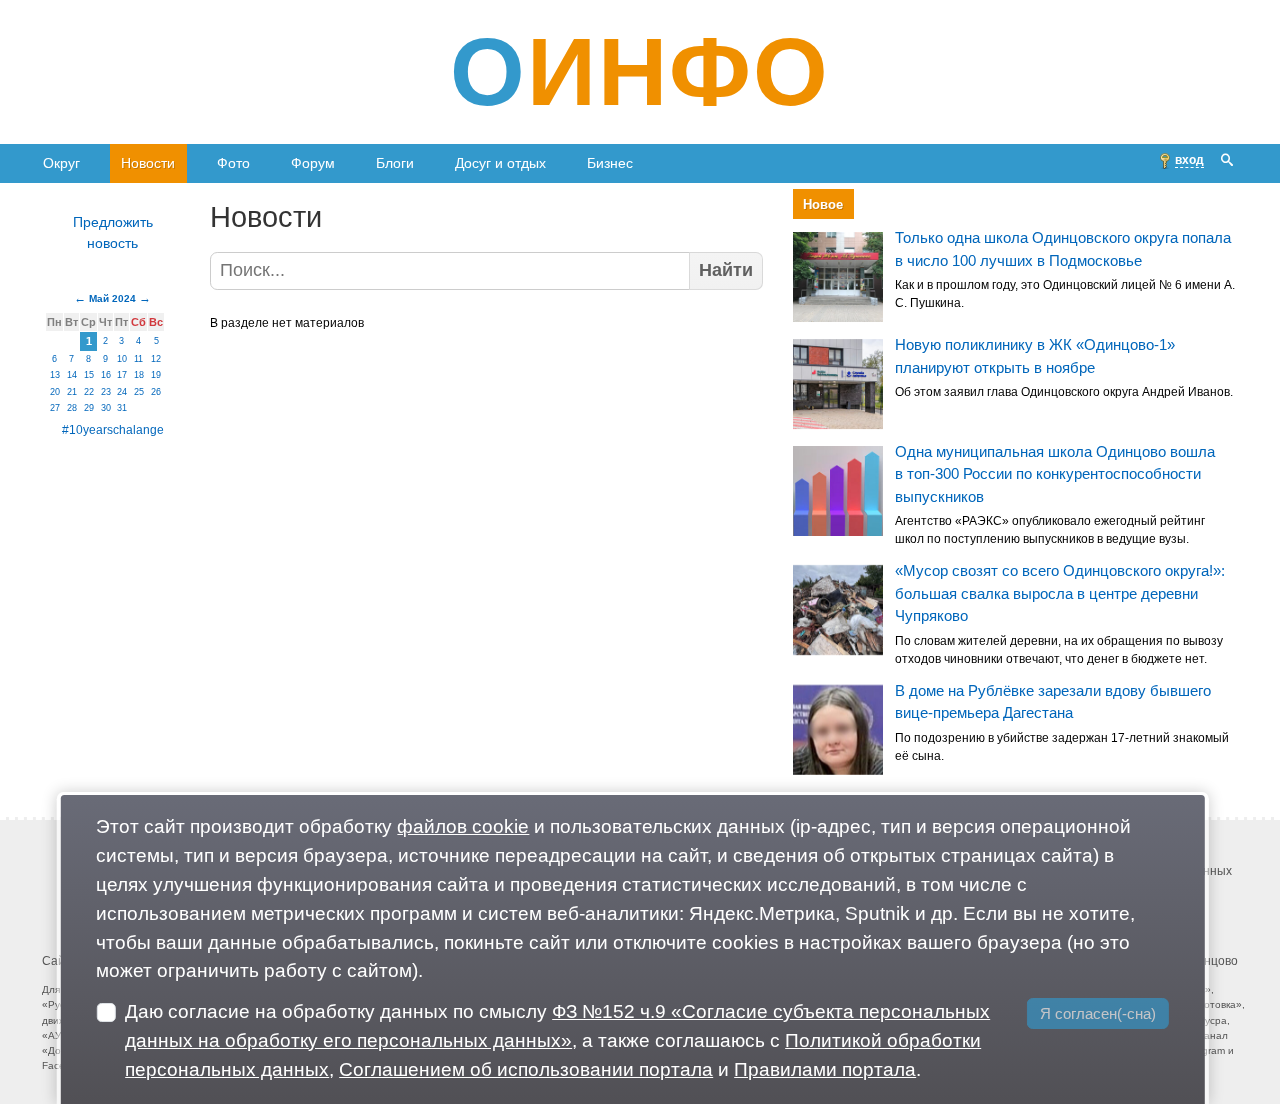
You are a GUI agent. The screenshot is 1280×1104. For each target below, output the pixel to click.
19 (156, 375)
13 (55, 375)
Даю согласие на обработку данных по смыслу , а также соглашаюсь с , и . (557, 1040)
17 (122, 375)
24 (122, 392)
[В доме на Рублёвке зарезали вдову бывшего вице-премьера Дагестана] (838, 730)
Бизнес (610, 163)
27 (55, 408)
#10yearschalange (113, 430)
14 (72, 375)
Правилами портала (825, 1069)
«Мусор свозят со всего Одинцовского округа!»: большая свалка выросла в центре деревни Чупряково (1060, 594)
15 (89, 375)
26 (156, 392)
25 (139, 392)
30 (106, 408)
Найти (726, 270)
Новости (148, 163)
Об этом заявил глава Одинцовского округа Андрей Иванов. (1064, 392)
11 (138, 359)
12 (156, 359)
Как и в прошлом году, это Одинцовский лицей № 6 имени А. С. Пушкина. (1065, 295)
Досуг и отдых (500, 163)
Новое (823, 204)
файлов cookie (463, 826)
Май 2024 (112, 298)
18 (139, 375)
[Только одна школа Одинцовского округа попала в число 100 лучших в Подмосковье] (838, 277)
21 (72, 392)
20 (55, 392)
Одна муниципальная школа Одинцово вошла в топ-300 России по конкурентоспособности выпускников (1055, 474)
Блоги (395, 163)
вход (1189, 160)
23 (106, 392)
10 (122, 359)
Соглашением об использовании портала (526, 1069)
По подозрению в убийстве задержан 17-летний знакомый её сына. (1062, 747)
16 (106, 375)
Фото (233, 163)
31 (122, 408)
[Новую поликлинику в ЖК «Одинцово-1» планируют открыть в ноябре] (838, 384)
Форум (313, 163)
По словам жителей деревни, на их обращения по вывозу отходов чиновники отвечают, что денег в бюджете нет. (1059, 650)
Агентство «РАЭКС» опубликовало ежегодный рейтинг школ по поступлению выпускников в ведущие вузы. (1050, 531)
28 (72, 408)
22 (89, 392)
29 (89, 408)
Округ (61, 163)
